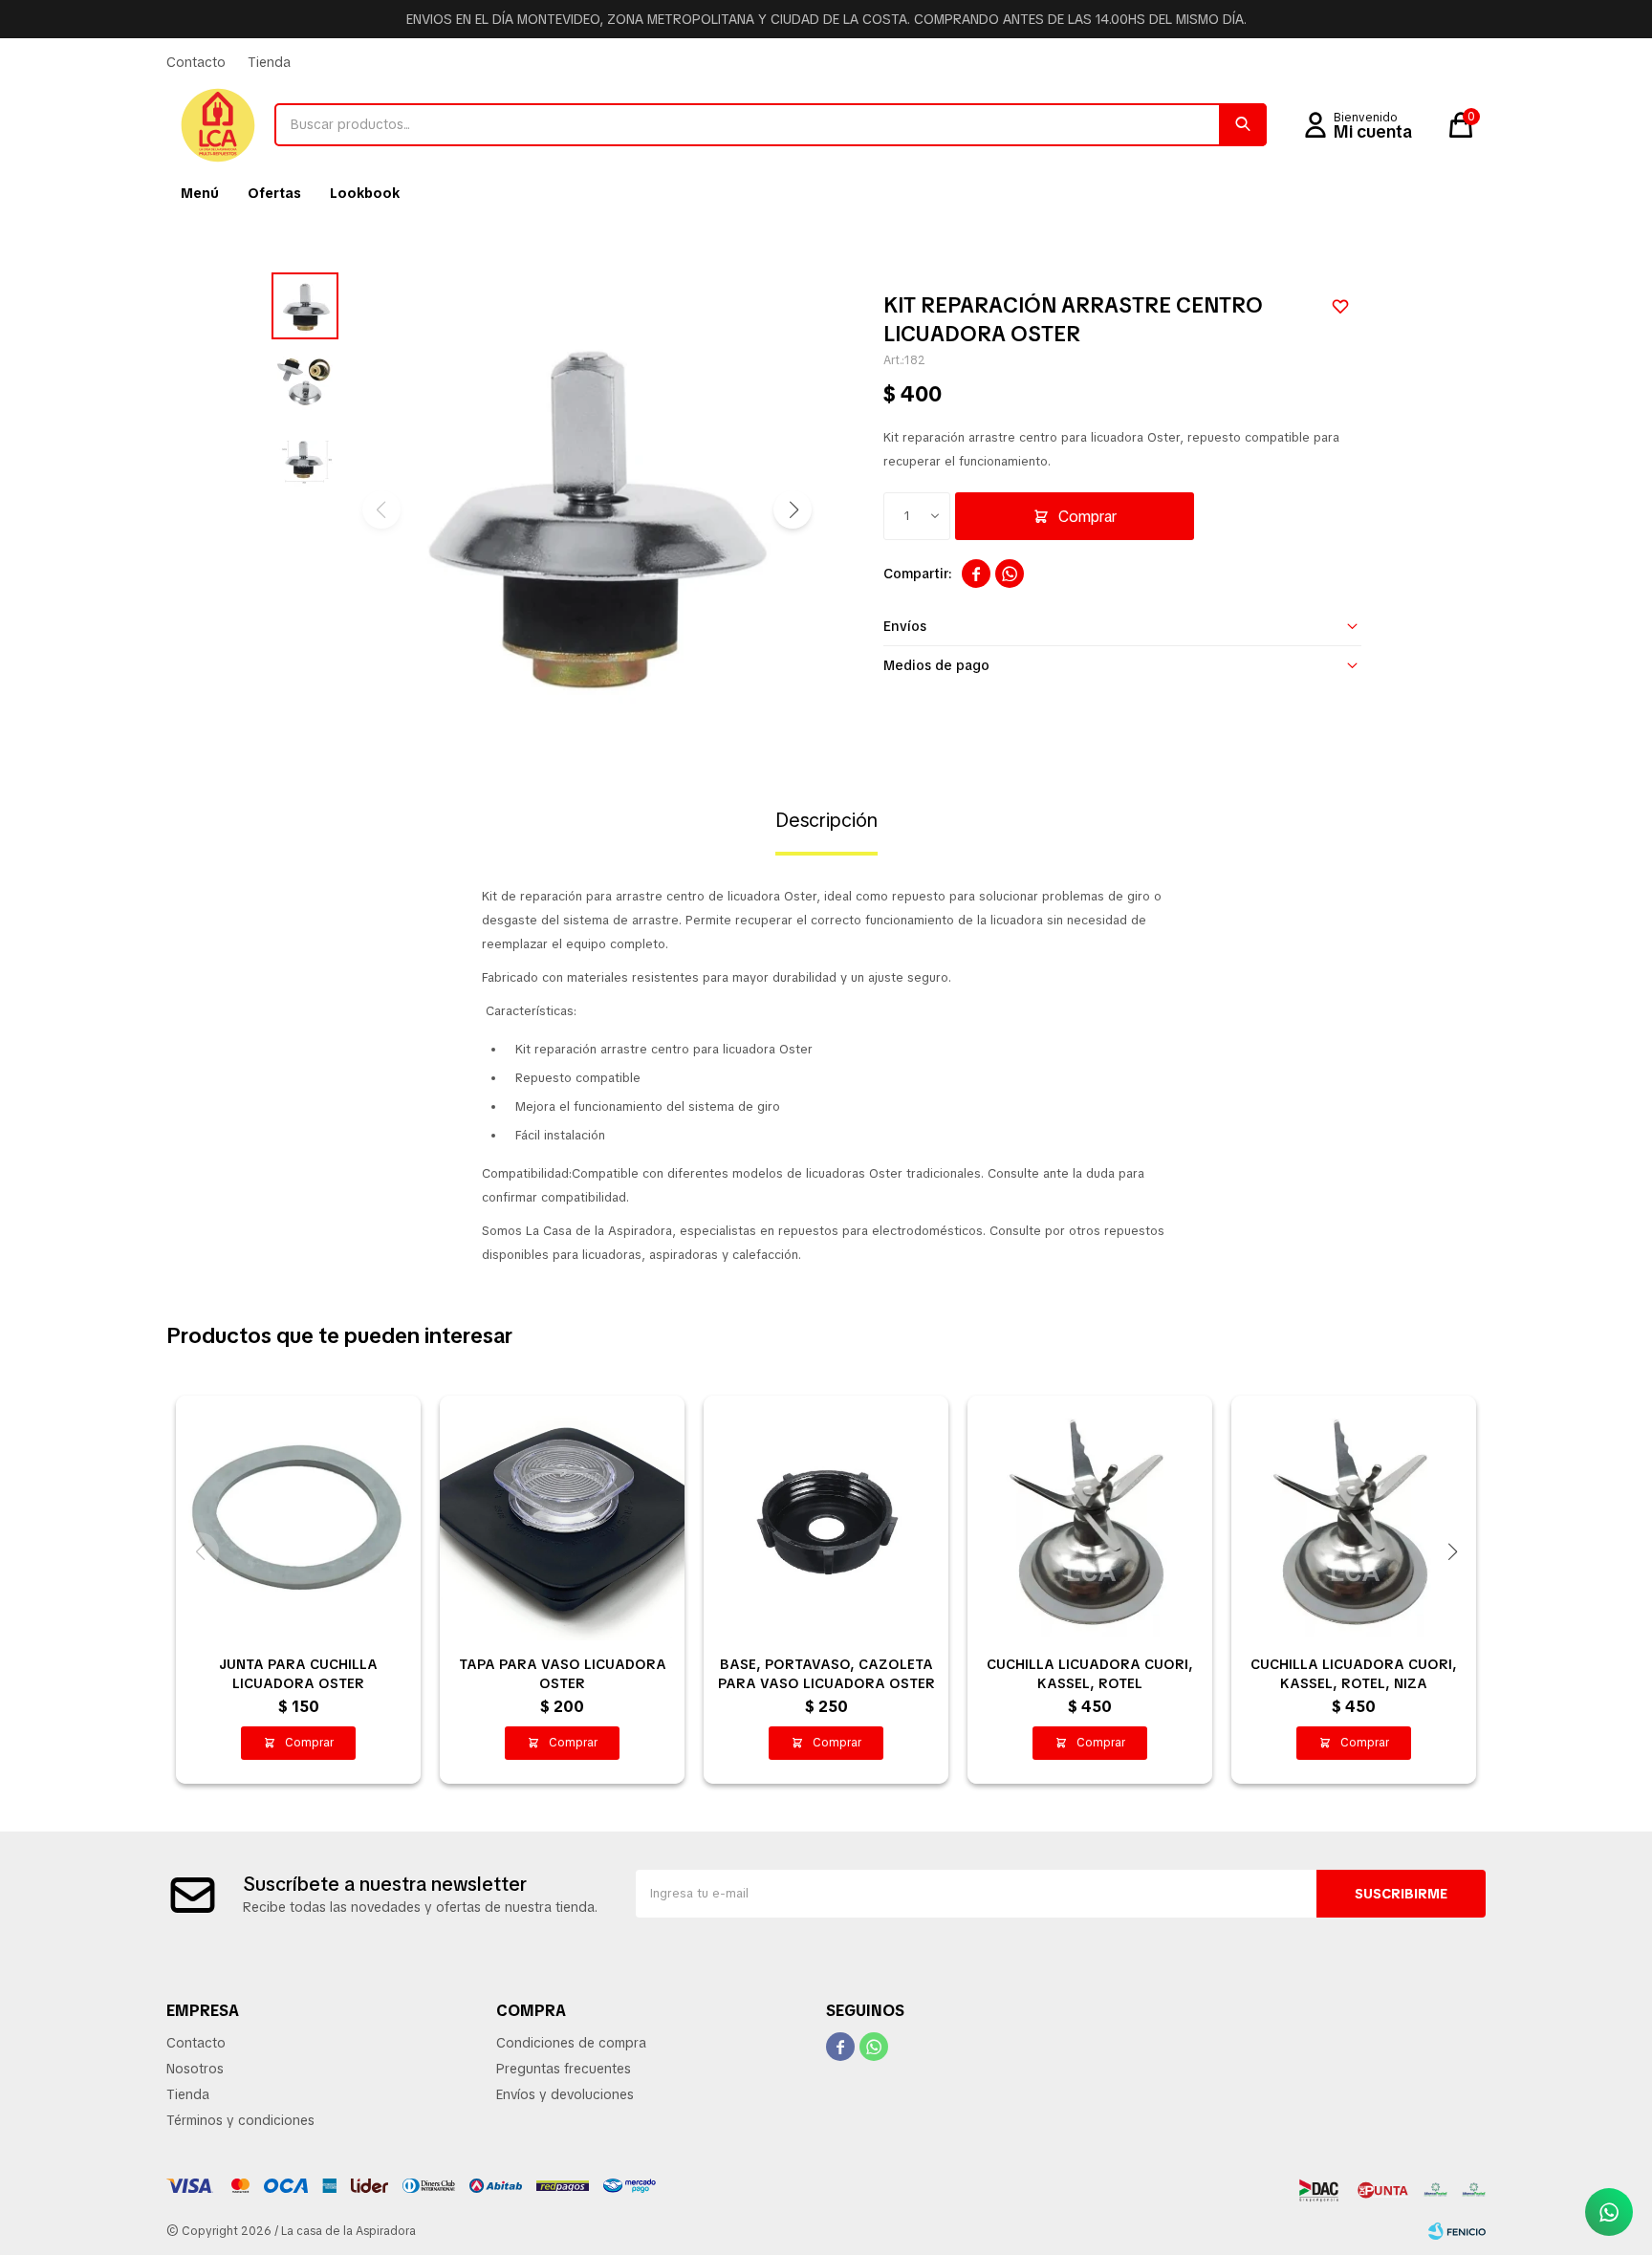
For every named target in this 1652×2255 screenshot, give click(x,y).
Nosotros (195, 2069)
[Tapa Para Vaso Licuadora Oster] (562, 1518)
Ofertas (274, 193)
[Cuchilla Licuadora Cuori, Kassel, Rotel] (1090, 1518)
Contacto (196, 62)
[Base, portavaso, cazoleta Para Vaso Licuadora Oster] (826, 1518)
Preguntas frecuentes (564, 2069)
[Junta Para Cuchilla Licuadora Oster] (298, 1518)
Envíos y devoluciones (565, 2094)
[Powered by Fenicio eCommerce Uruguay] (1457, 2231)
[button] (1243, 125)
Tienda (269, 62)
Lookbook (365, 193)
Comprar (1087, 517)
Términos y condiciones (240, 2120)
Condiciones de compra (571, 2043)
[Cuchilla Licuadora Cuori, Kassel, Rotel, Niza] (1354, 1518)
